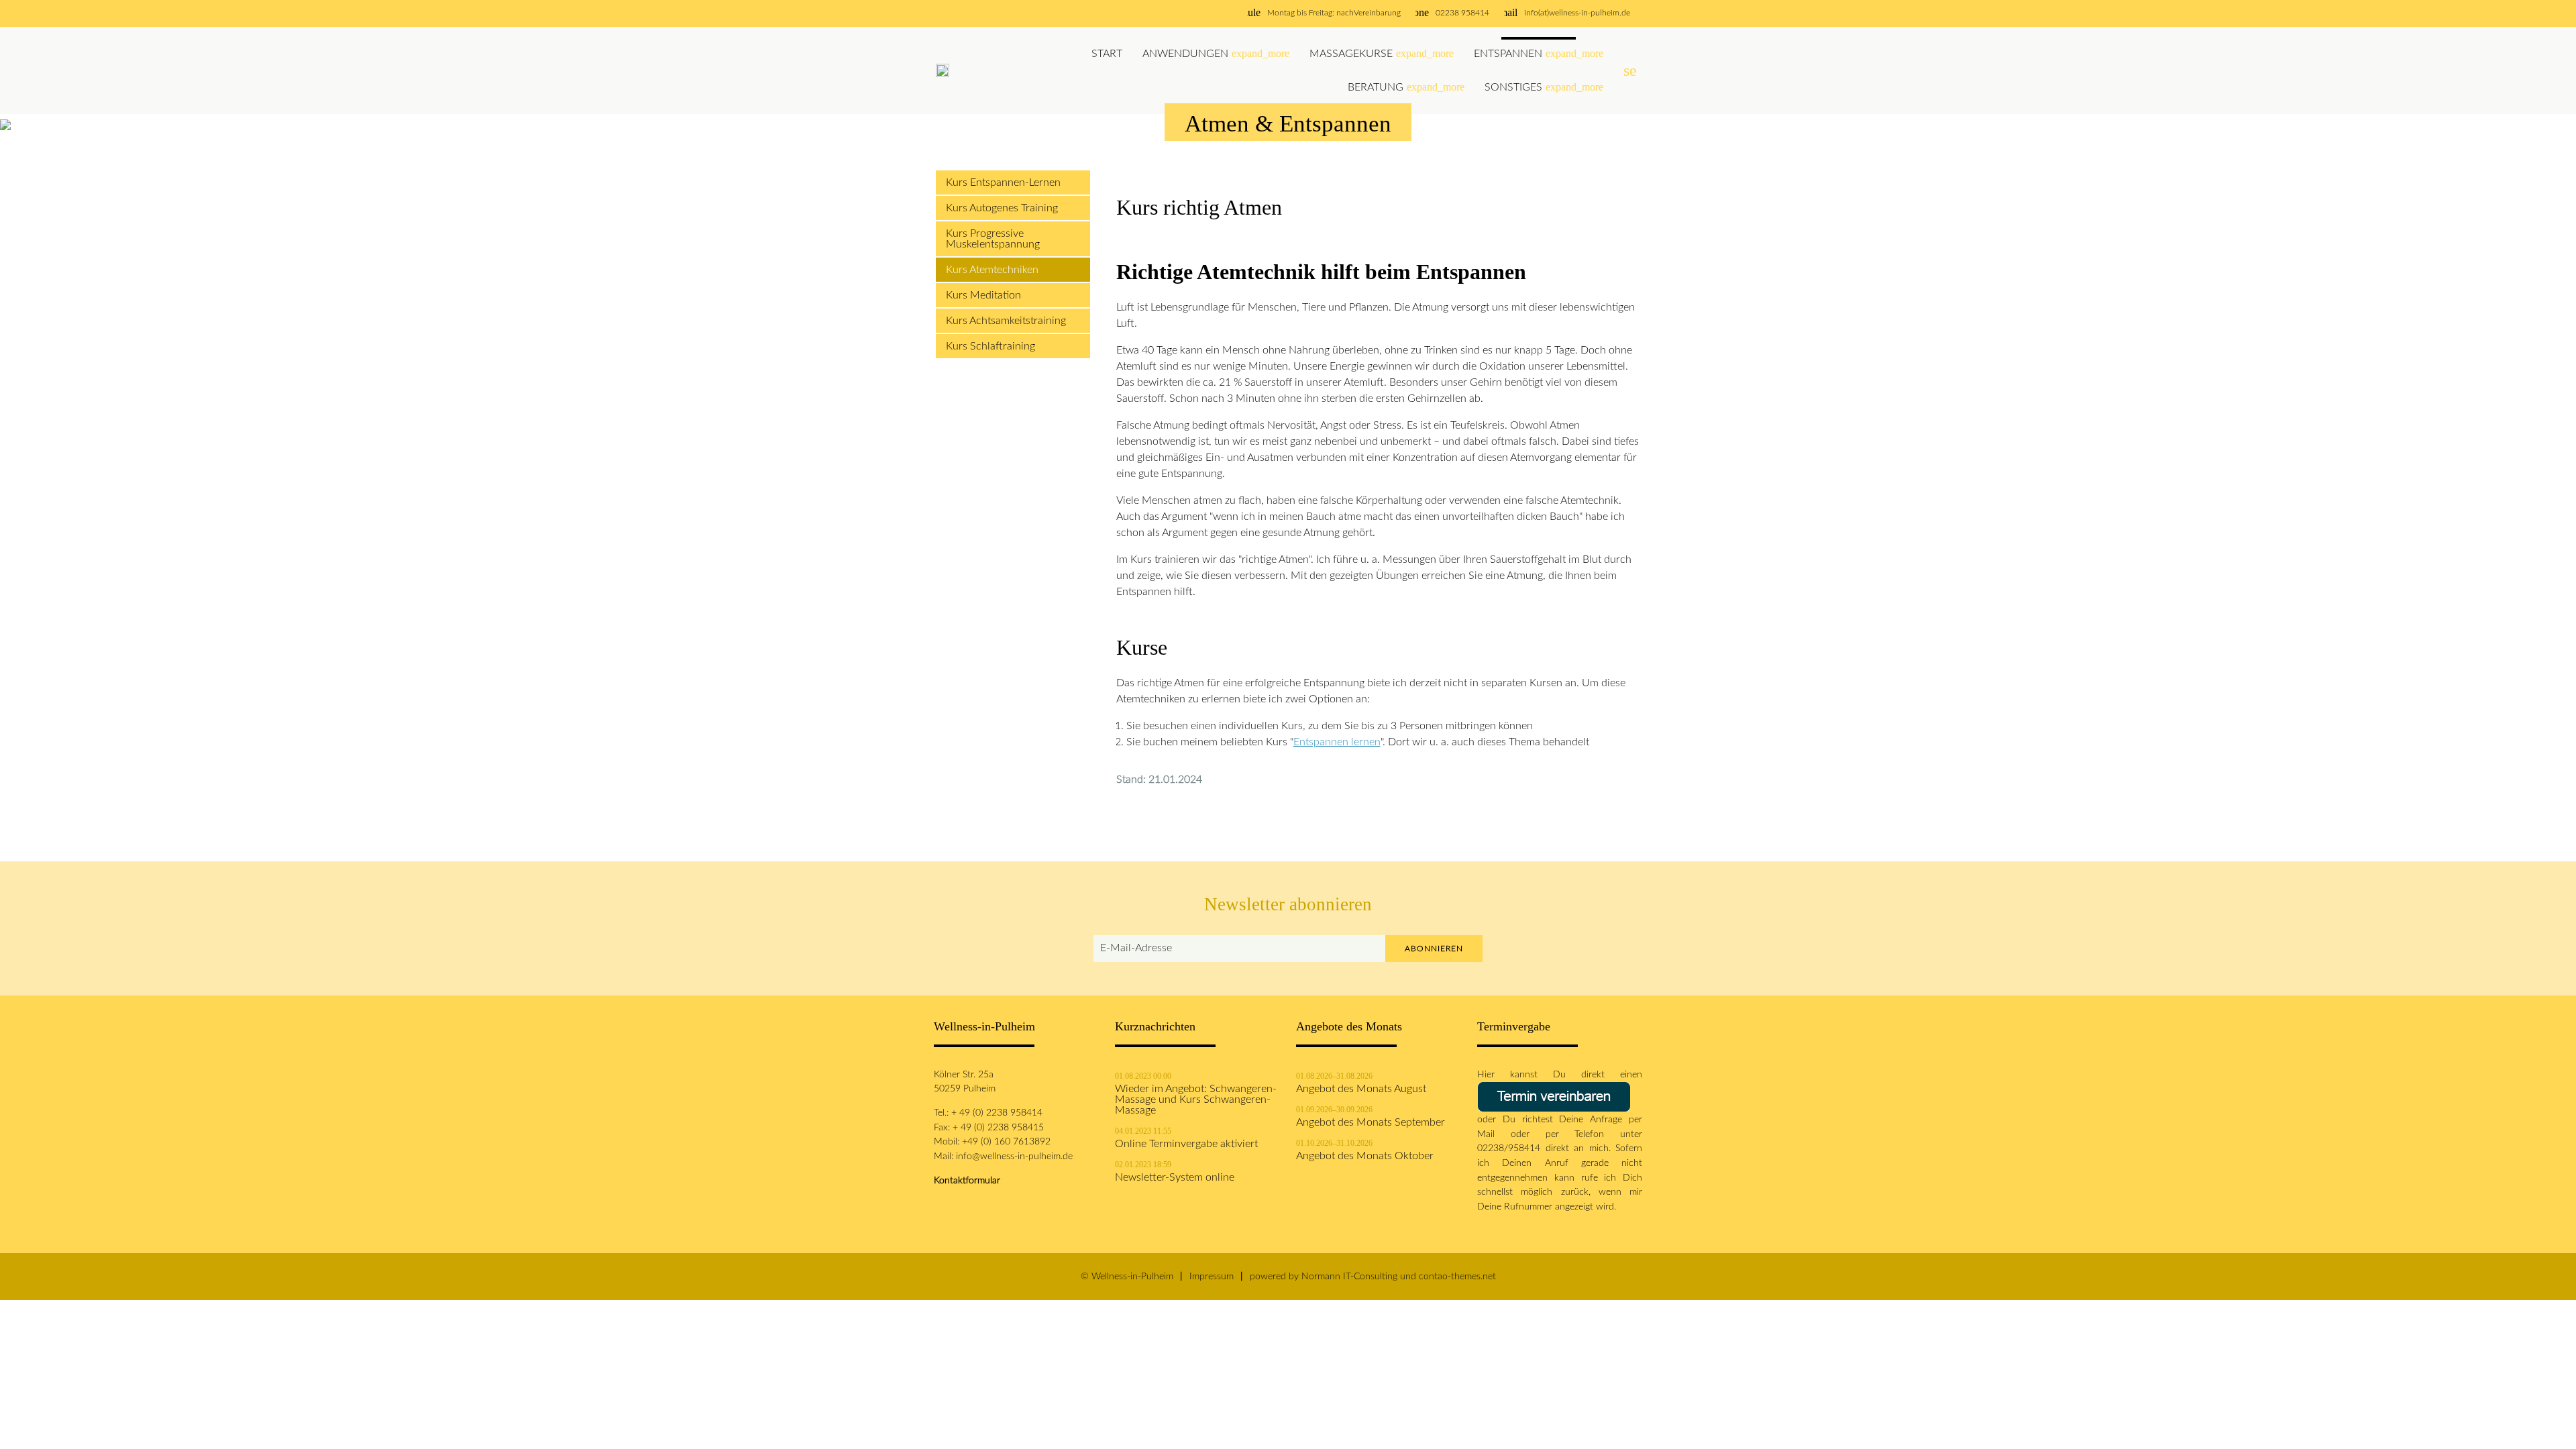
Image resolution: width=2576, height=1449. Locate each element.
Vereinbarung (1377, 13)
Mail (1494, 1134)
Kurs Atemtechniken (992, 270)
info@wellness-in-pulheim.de (1014, 1156)
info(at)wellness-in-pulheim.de (1577, 13)
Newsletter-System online (1175, 1177)
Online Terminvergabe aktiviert (1186, 1144)
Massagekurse (1382, 53)
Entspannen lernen (1337, 742)
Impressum (1212, 1276)
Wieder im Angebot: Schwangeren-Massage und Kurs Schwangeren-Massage (1196, 1099)
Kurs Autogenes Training (1002, 208)
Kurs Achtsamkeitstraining (1006, 321)
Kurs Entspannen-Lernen (1003, 182)
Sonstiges (1544, 87)
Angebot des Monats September (1371, 1122)
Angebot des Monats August (1361, 1089)
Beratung (1406, 87)
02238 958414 (1462, 13)
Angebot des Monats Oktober (1365, 1156)
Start (1107, 54)
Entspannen (1539, 53)
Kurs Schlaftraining (990, 346)
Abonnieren (1434, 949)
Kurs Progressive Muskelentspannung (993, 239)
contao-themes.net (1457, 1276)
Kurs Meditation (983, 295)
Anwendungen (1216, 53)
